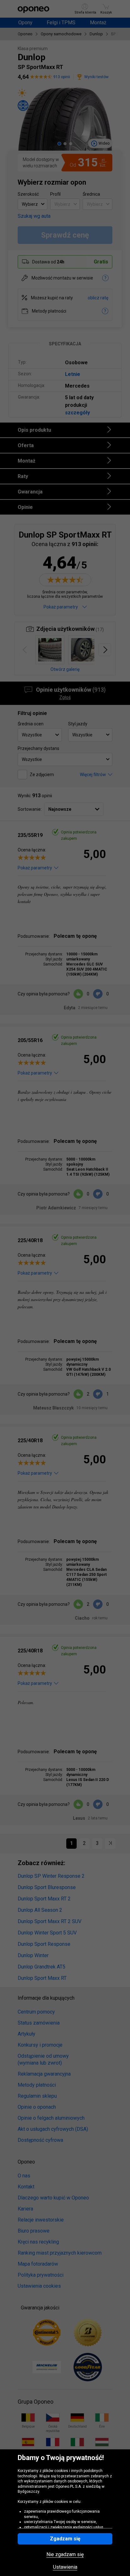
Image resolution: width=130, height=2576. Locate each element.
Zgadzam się (65, 2539)
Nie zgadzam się (65, 2555)
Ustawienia (65, 2567)
